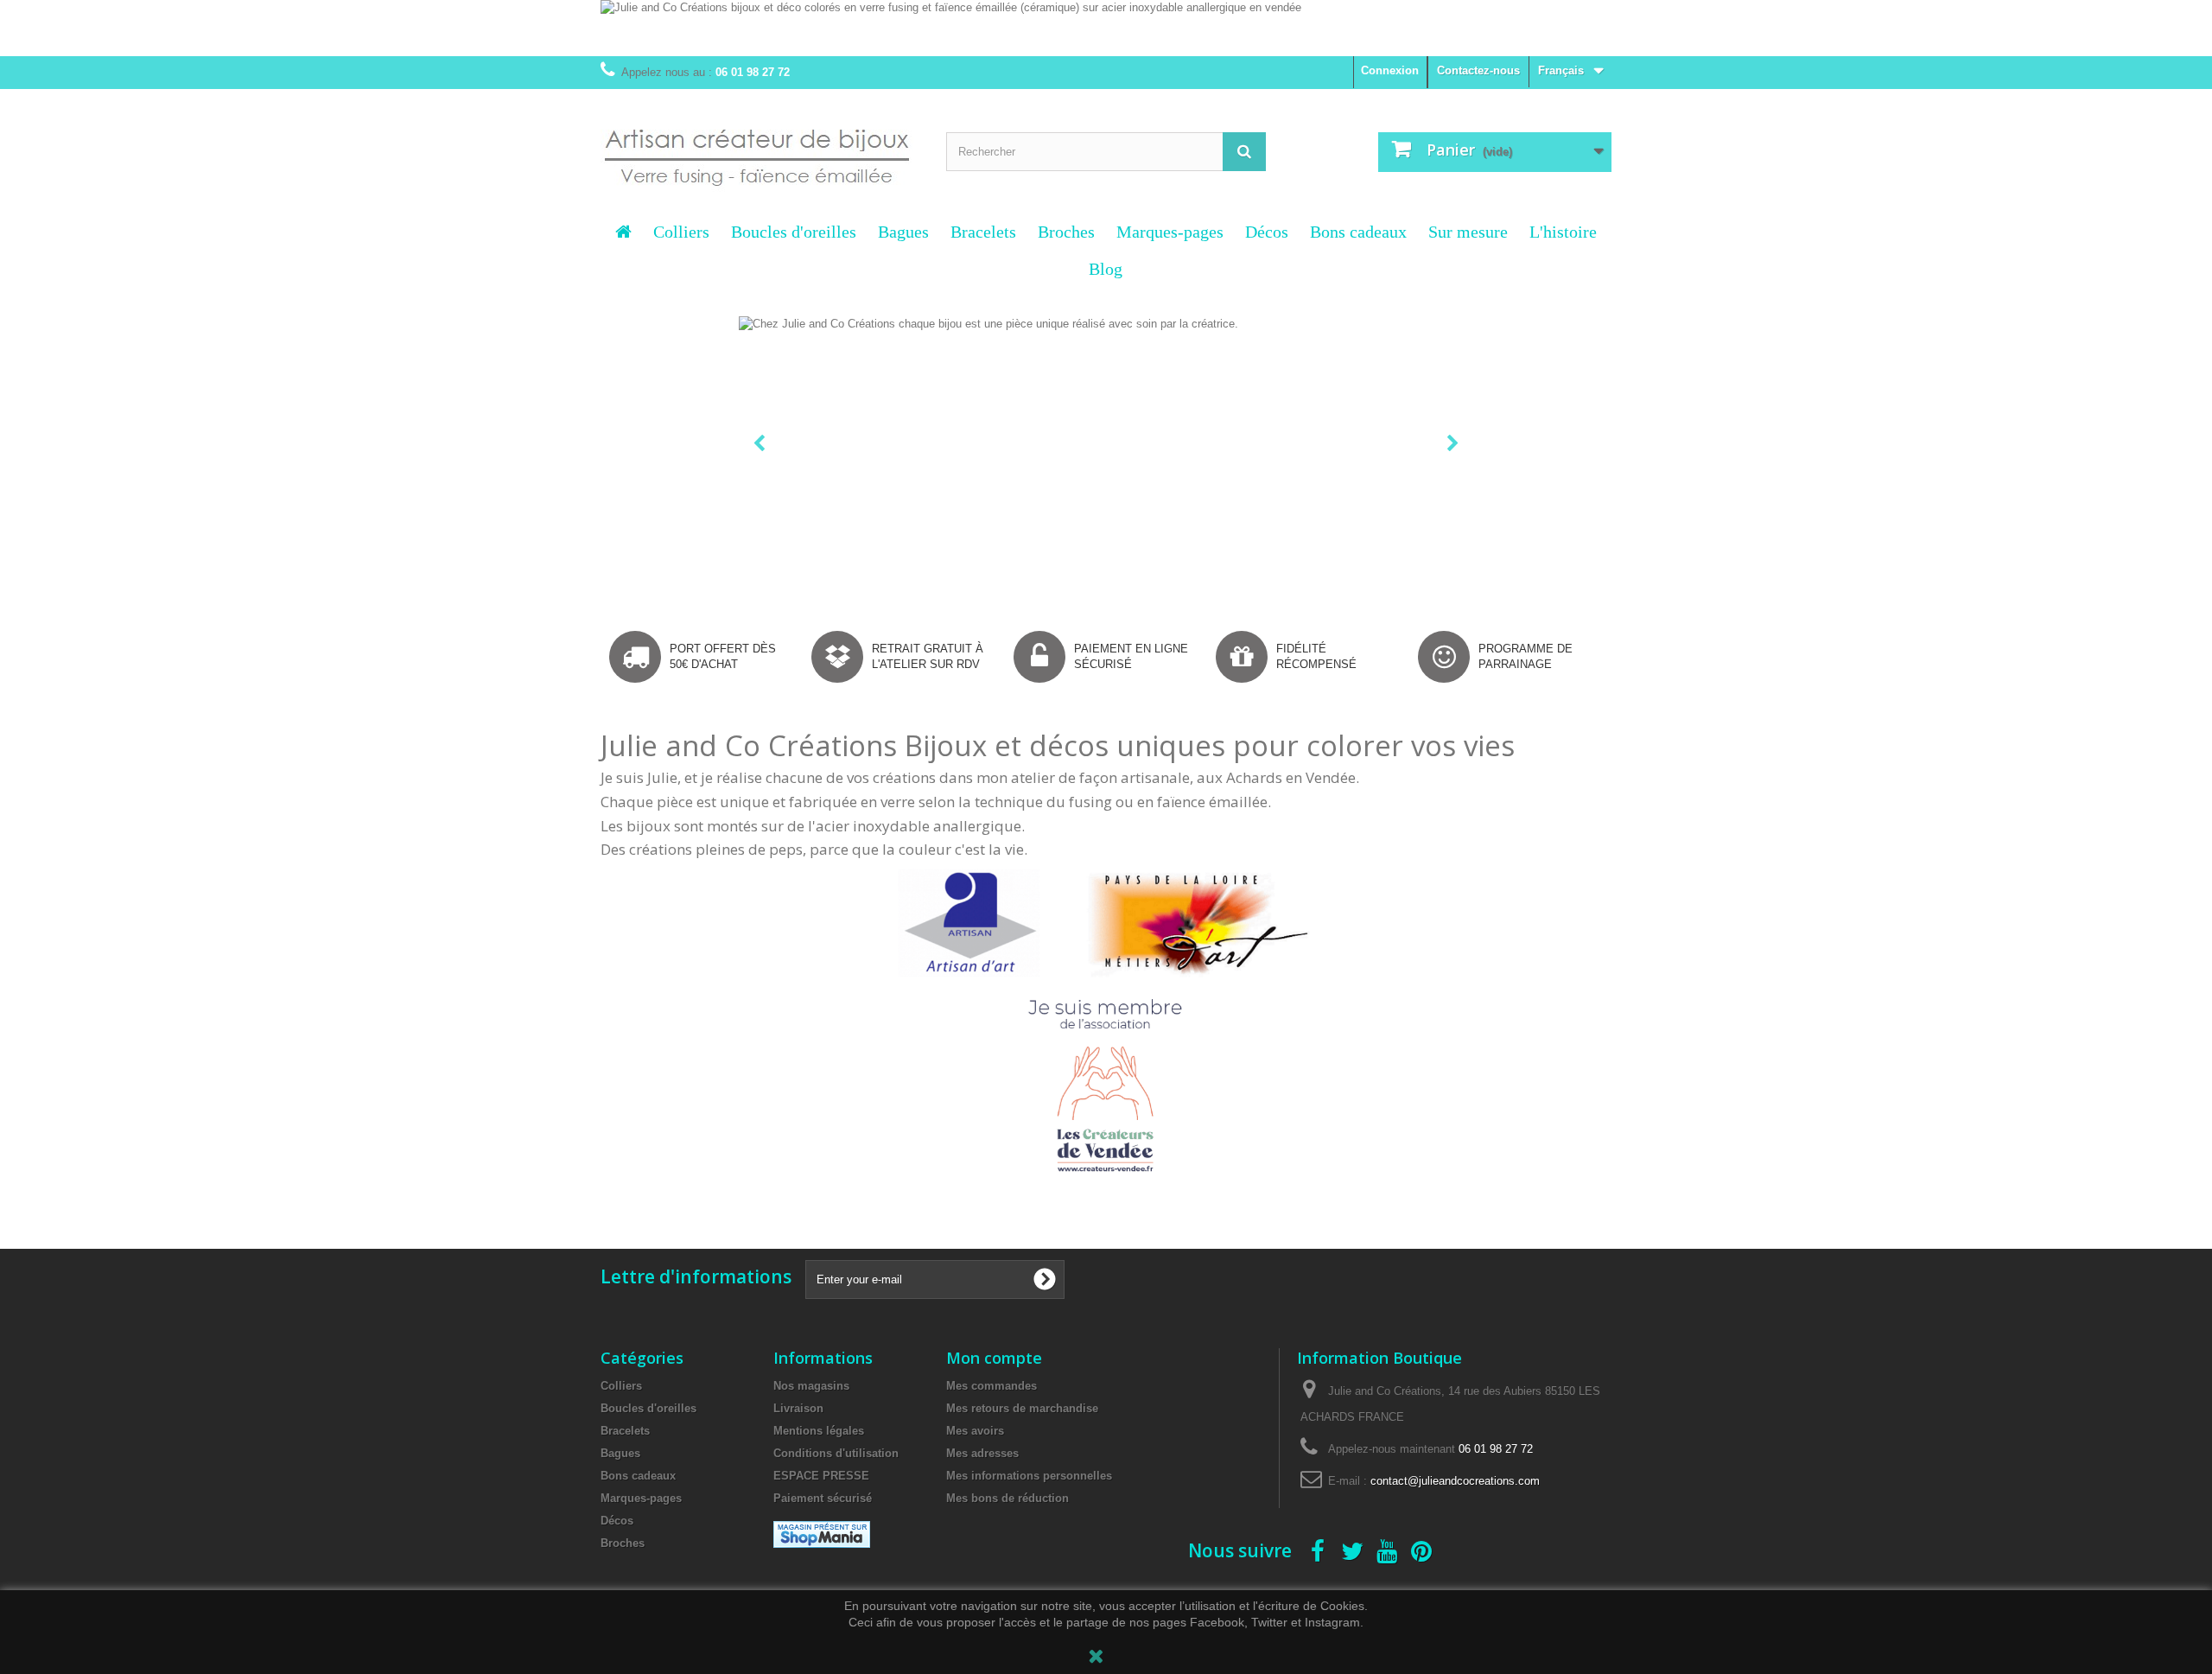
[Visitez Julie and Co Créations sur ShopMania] (822, 1544)
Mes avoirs (975, 1431)
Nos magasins (811, 1386)
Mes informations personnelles (1029, 1476)
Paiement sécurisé (823, 1498)
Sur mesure (1468, 232)
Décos (1267, 232)
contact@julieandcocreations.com (1455, 1481)
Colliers (681, 232)
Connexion (1390, 70)
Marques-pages (1170, 232)
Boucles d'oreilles (794, 232)
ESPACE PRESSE (821, 1476)
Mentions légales (819, 1431)
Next (1455, 445)
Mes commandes (992, 1386)
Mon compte (994, 1358)
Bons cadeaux (1358, 232)
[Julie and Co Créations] (760, 147)
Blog (1106, 269)
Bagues (903, 232)
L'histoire (1563, 232)
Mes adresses (982, 1453)
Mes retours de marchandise (1022, 1408)
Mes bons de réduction (1007, 1498)
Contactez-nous (1478, 70)
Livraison (798, 1408)
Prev (761, 445)
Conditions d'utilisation (836, 1453)
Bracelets (983, 232)
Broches (1066, 232)
